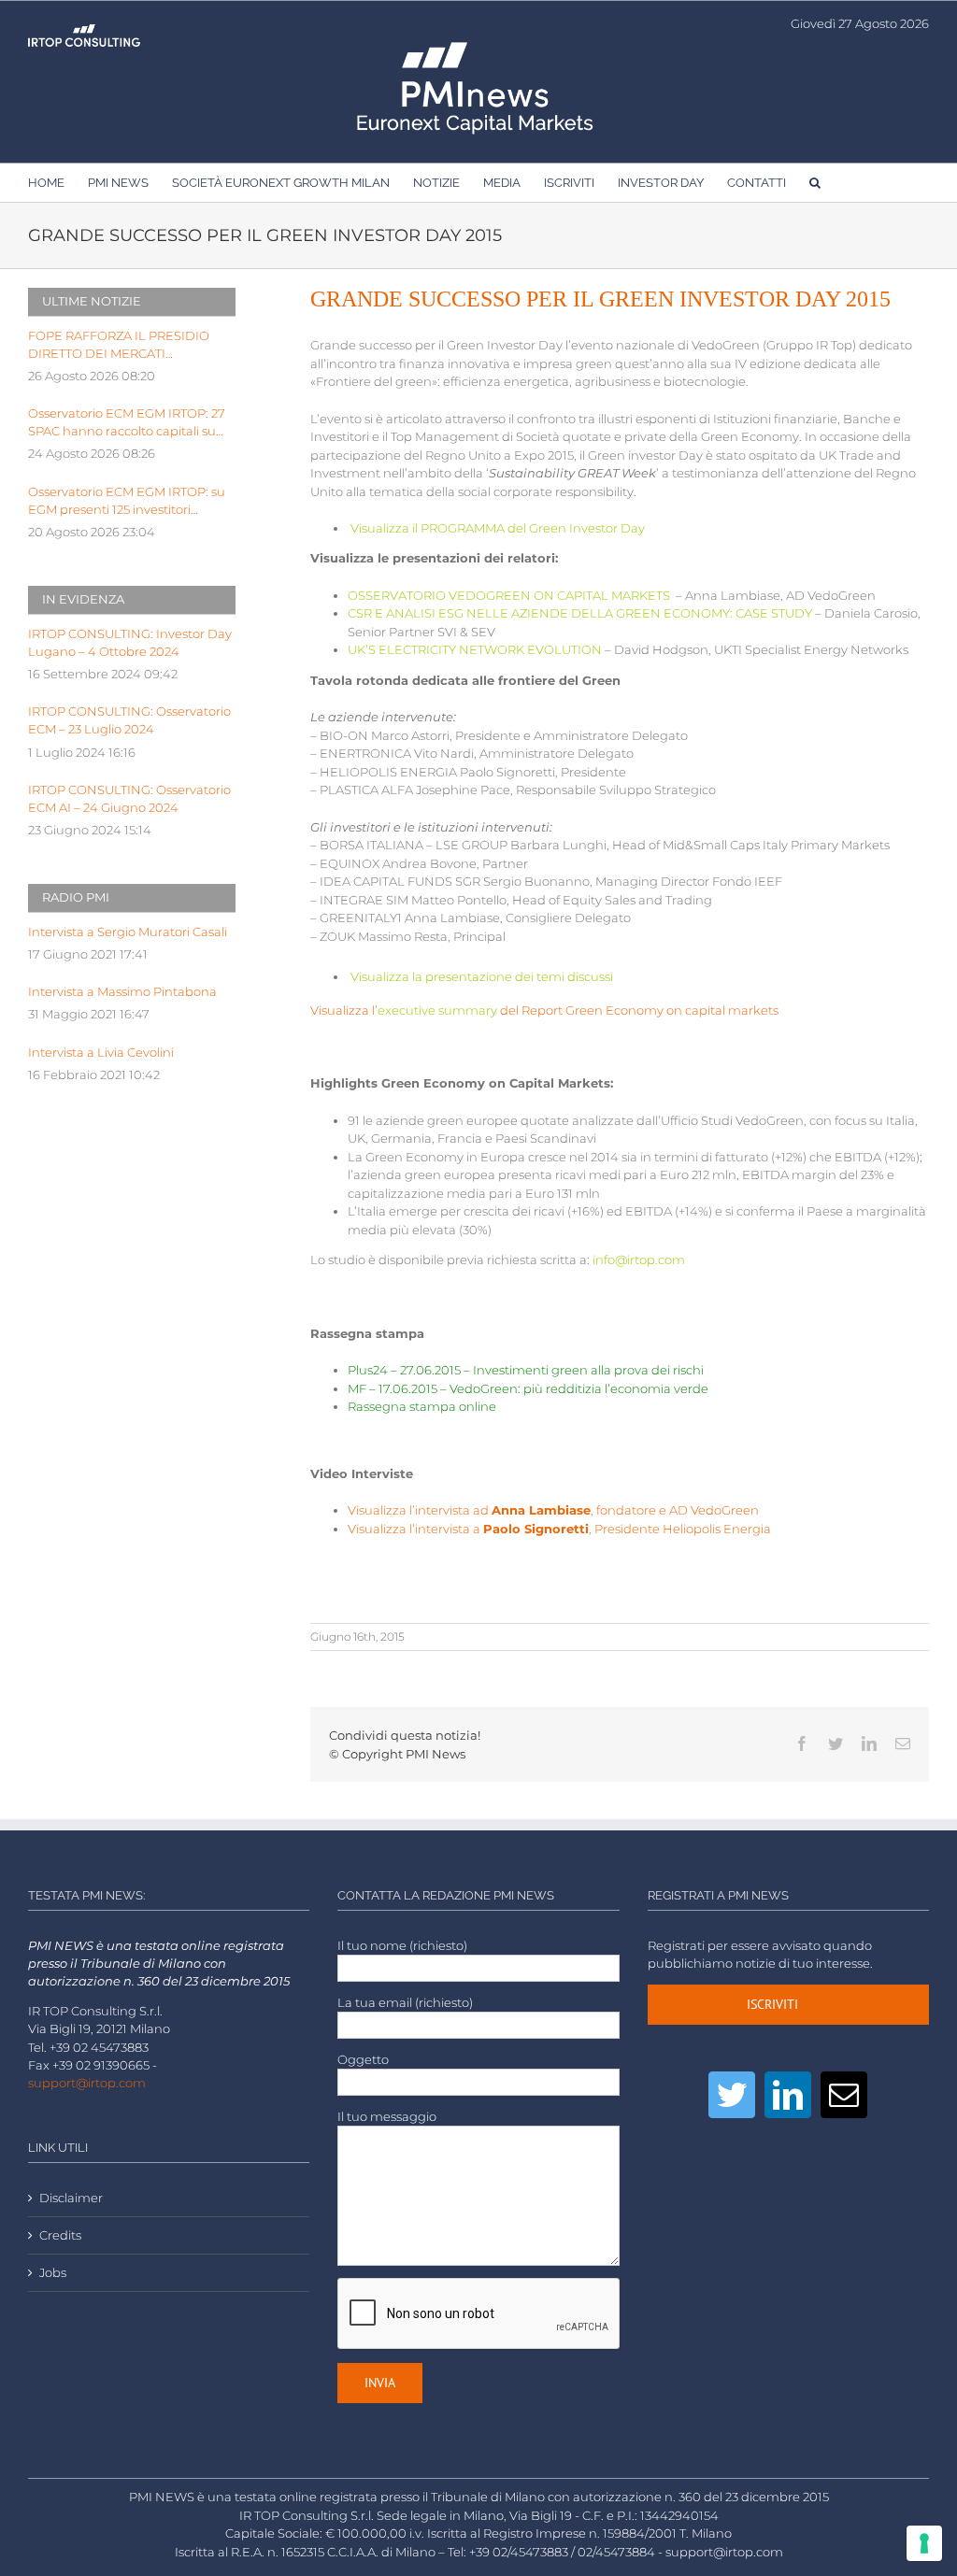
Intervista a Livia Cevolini (101, 1053)
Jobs (53, 2273)
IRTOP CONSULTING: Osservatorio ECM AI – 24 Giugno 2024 (129, 799)
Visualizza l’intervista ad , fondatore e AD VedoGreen (553, 1510)
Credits (60, 2235)
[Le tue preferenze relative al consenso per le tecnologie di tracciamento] (924, 2543)
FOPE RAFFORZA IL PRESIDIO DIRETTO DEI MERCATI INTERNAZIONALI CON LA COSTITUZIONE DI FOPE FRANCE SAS (129, 346)
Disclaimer (71, 2198)
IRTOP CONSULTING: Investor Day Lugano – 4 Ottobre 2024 (130, 643)
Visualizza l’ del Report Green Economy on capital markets (544, 1010)
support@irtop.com (87, 2083)
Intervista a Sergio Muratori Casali (128, 932)
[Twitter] (732, 2095)
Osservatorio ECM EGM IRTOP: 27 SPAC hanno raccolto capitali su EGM (127, 423)
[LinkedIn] (788, 2095)
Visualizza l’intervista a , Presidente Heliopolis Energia (559, 1529)
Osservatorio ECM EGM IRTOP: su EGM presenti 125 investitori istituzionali (127, 502)
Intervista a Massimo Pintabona (122, 992)
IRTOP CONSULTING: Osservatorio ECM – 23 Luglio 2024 (129, 720)
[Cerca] (815, 182)
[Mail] (844, 2095)
